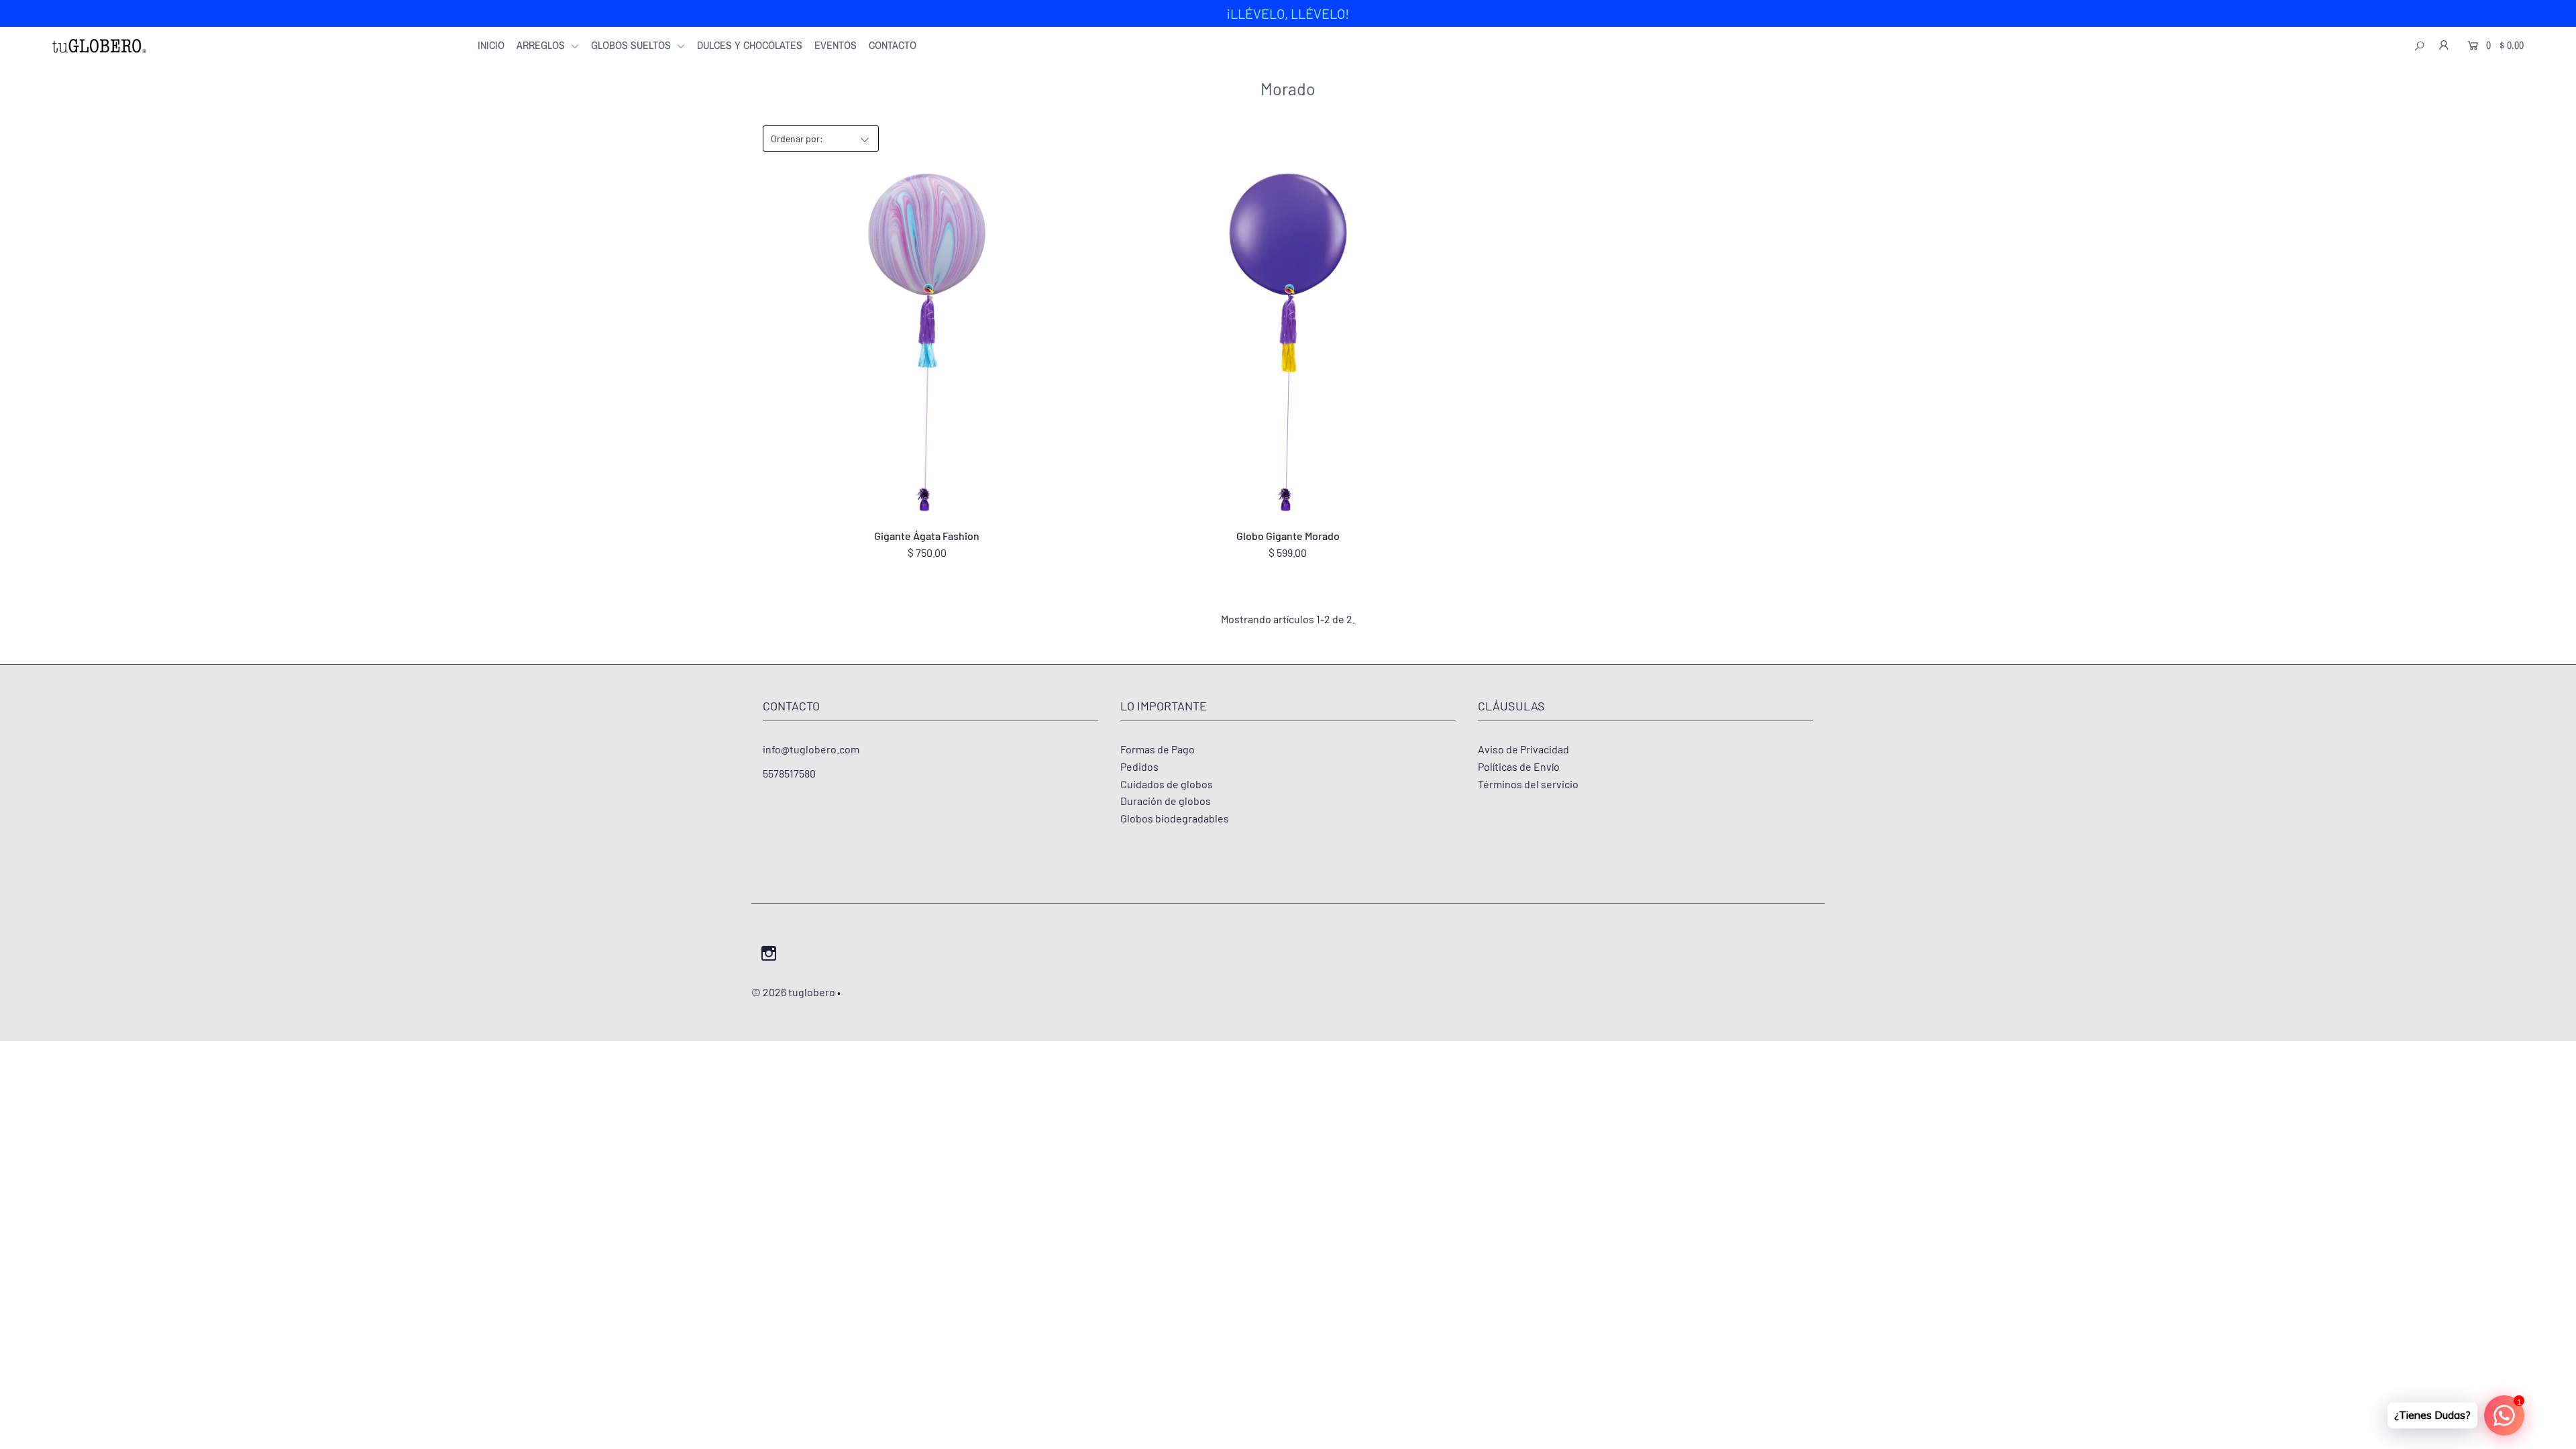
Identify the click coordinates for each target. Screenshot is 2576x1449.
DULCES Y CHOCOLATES (750, 45)
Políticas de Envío (1519, 766)
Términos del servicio (1528, 784)
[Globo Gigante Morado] (1288, 344)
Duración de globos (1166, 801)
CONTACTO (893, 45)
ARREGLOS (542, 45)
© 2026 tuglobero (793, 992)
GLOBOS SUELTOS (632, 45)
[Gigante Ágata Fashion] (927, 344)
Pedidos (1139, 766)
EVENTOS (836, 45)
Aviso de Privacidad (1523, 749)
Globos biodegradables (1175, 818)
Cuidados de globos (1167, 784)
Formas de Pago (1158, 749)
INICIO (491, 45)
